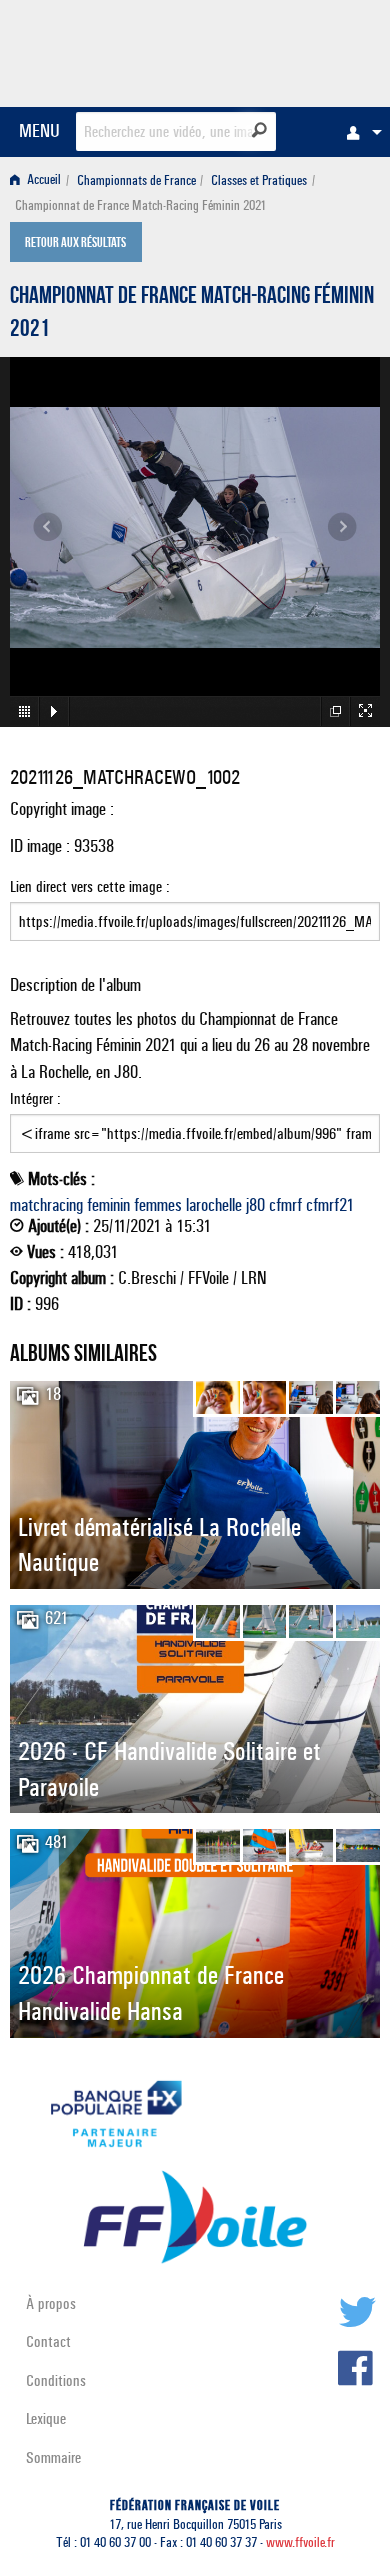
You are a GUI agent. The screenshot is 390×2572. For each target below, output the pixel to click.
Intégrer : (35, 1098)
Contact (48, 2341)
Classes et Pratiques (259, 180)
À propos (51, 2303)
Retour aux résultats (75, 244)
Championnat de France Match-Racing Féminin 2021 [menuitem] (140, 205)
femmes (158, 1205)
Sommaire (53, 2457)
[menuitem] (359, 132)
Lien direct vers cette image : (90, 886)
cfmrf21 (330, 1205)
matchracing (46, 1205)
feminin (108, 1205)
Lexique (46, 2418)
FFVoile (285, 50)
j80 (255, 1205)
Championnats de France (136, 180)
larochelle (214, 1205)
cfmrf (285, 1205)
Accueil (42, 180)
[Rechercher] (259, 130)
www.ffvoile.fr (300, 2542)
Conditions (56, 2380)
